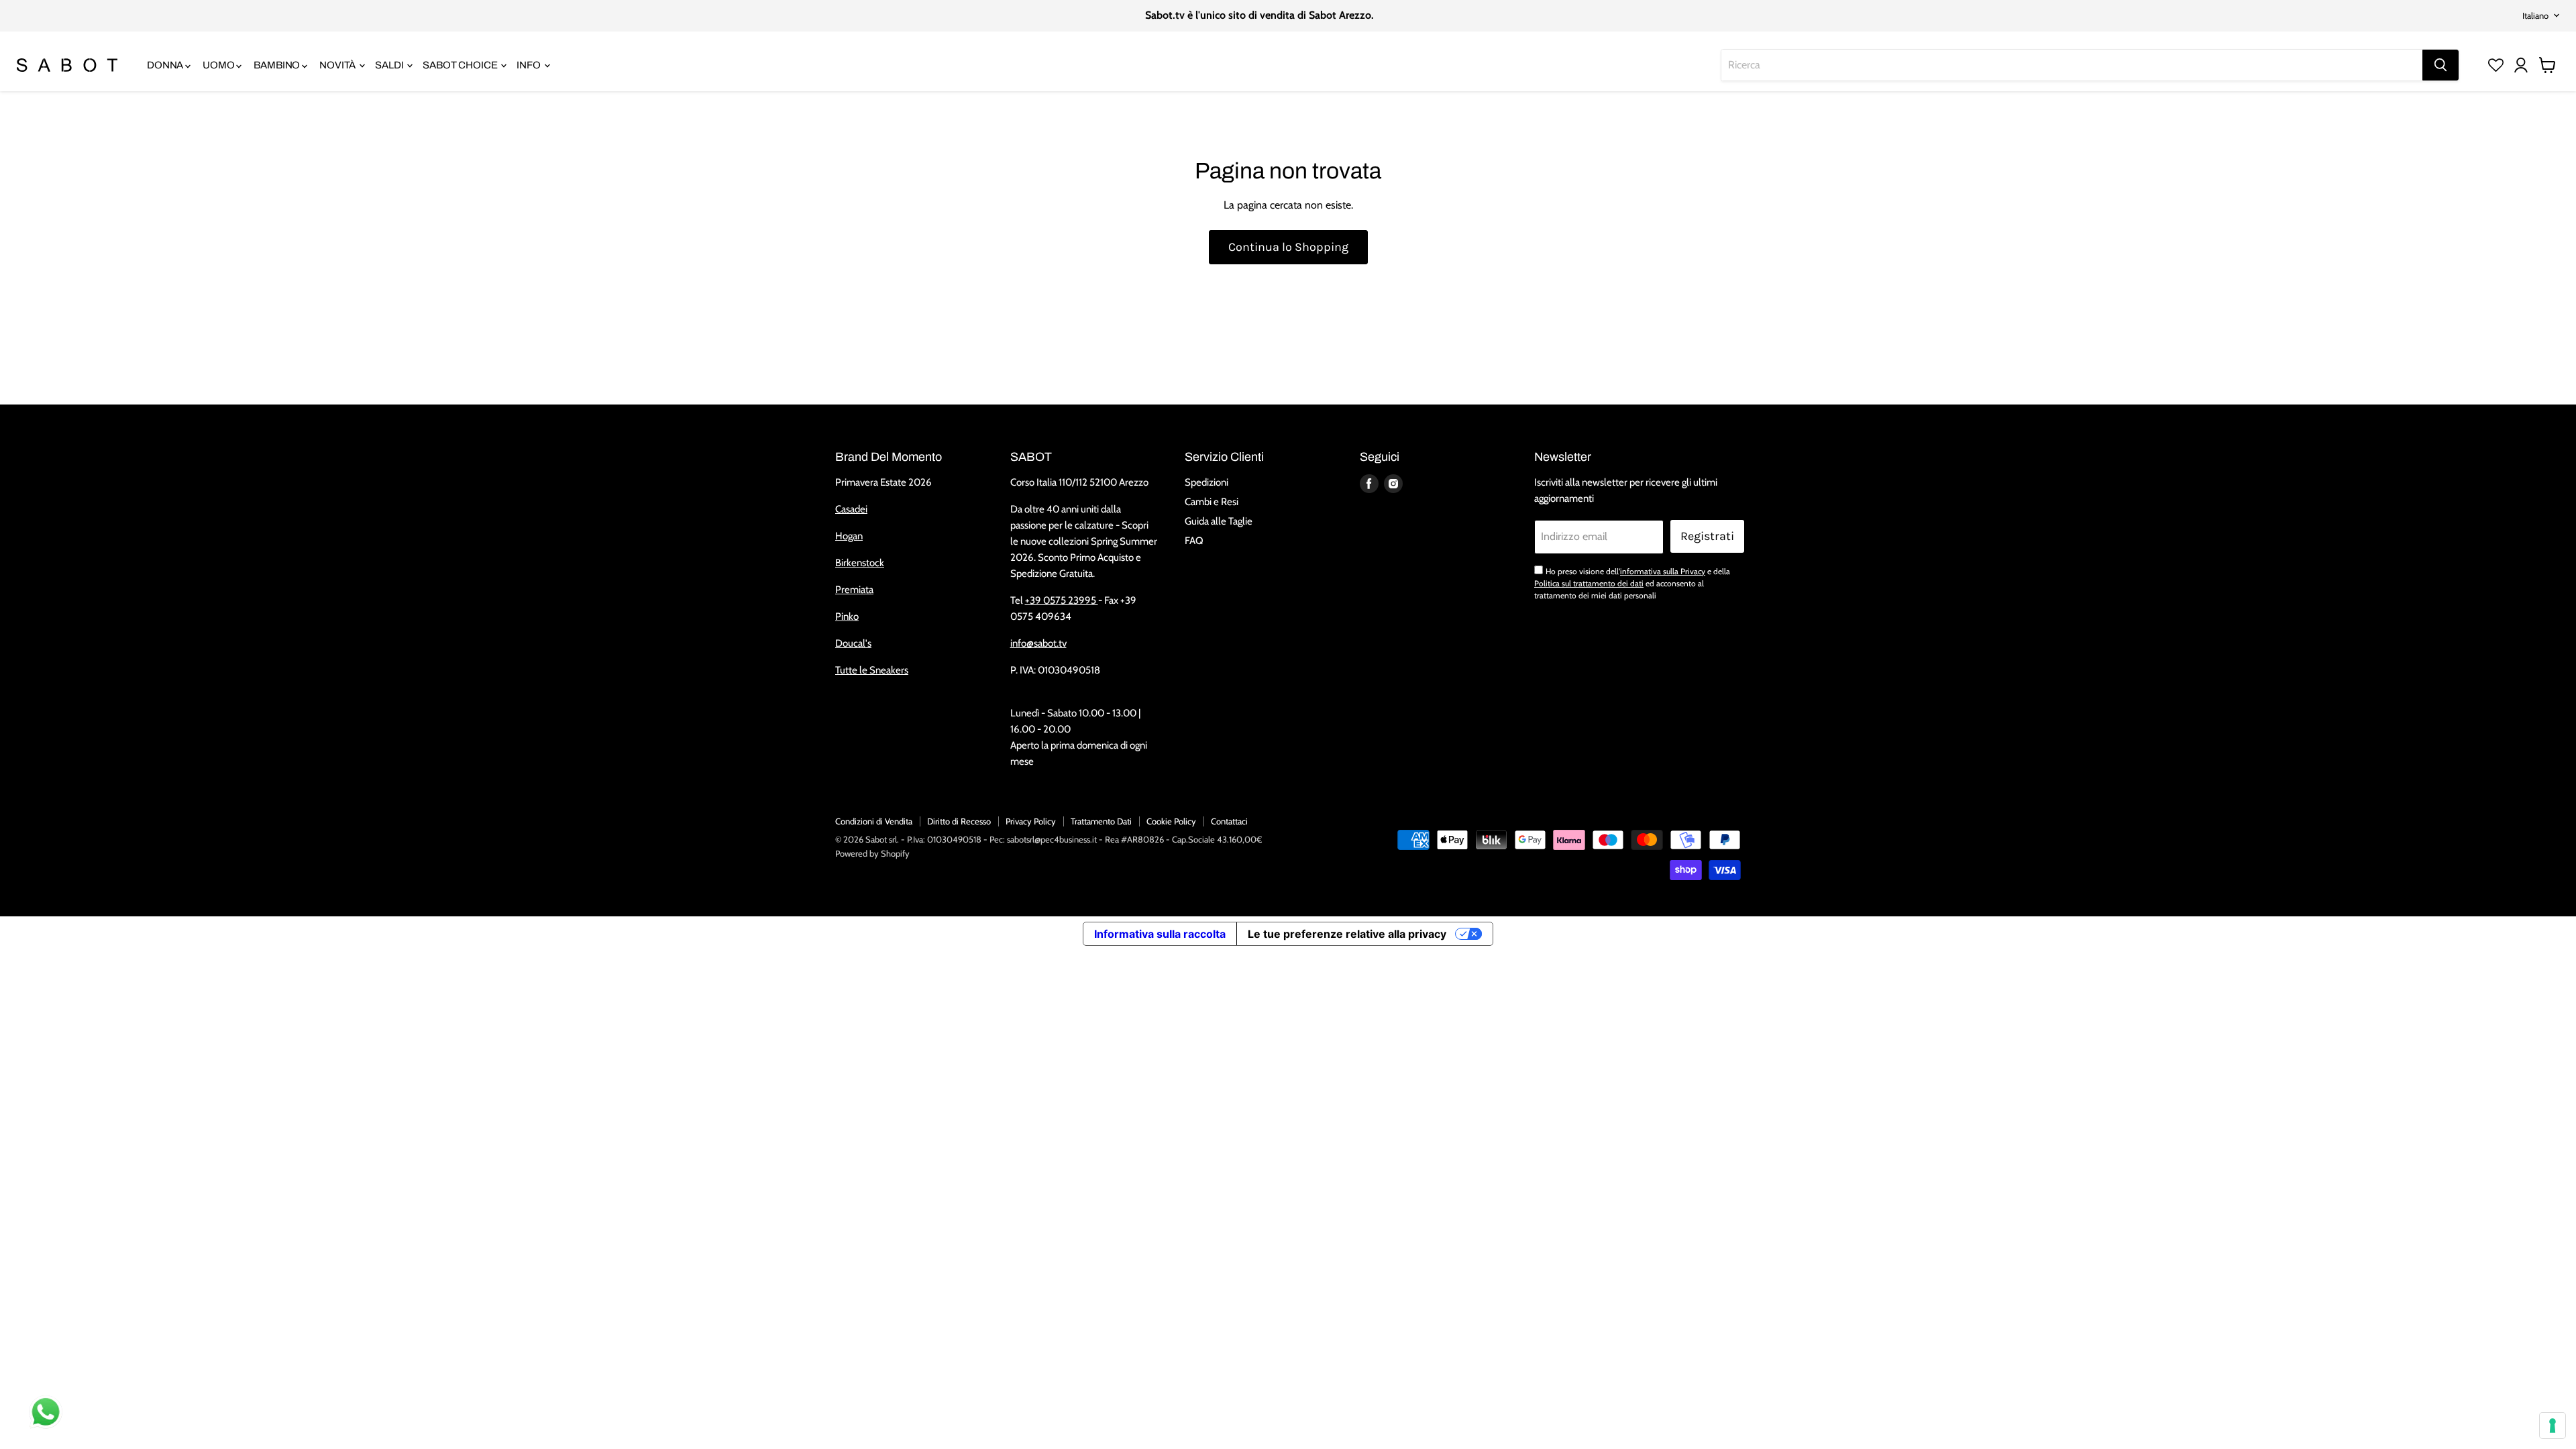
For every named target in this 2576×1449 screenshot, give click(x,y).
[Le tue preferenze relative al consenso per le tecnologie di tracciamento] (2553, 1426)
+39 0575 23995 (1062, 600)
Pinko (847, 616)
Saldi (390, 65)
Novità (338, 65)
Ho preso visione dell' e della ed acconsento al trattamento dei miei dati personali (1632, 584)
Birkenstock (860, 563)
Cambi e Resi (1212, 502)
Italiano (2535, 15)
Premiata (854, 590)
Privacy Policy (1031, 821)
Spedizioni (1206, 482)
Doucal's (853, 643)
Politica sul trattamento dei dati (1589, 583)
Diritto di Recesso (959, 821)
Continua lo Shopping (1288, 247)
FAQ (1194, 541)
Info (529, 65)
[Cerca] (2440, 65)
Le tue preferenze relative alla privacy (1347, 934)
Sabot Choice (461, 65)
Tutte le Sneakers (872, 670)
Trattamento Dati (1101, 821)
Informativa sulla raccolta (1160, 934)
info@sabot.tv (1038, 643)
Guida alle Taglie (1219, 521)
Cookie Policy (1171, 821)
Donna (166, 65)
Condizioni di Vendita (874, 821)
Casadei (851, 509)
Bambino (278, 65)
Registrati (1707, 536)
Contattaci (1229, 821)
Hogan (849, 536)
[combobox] (2072, 65)
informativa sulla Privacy (1663, 571)
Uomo (219, 65)
